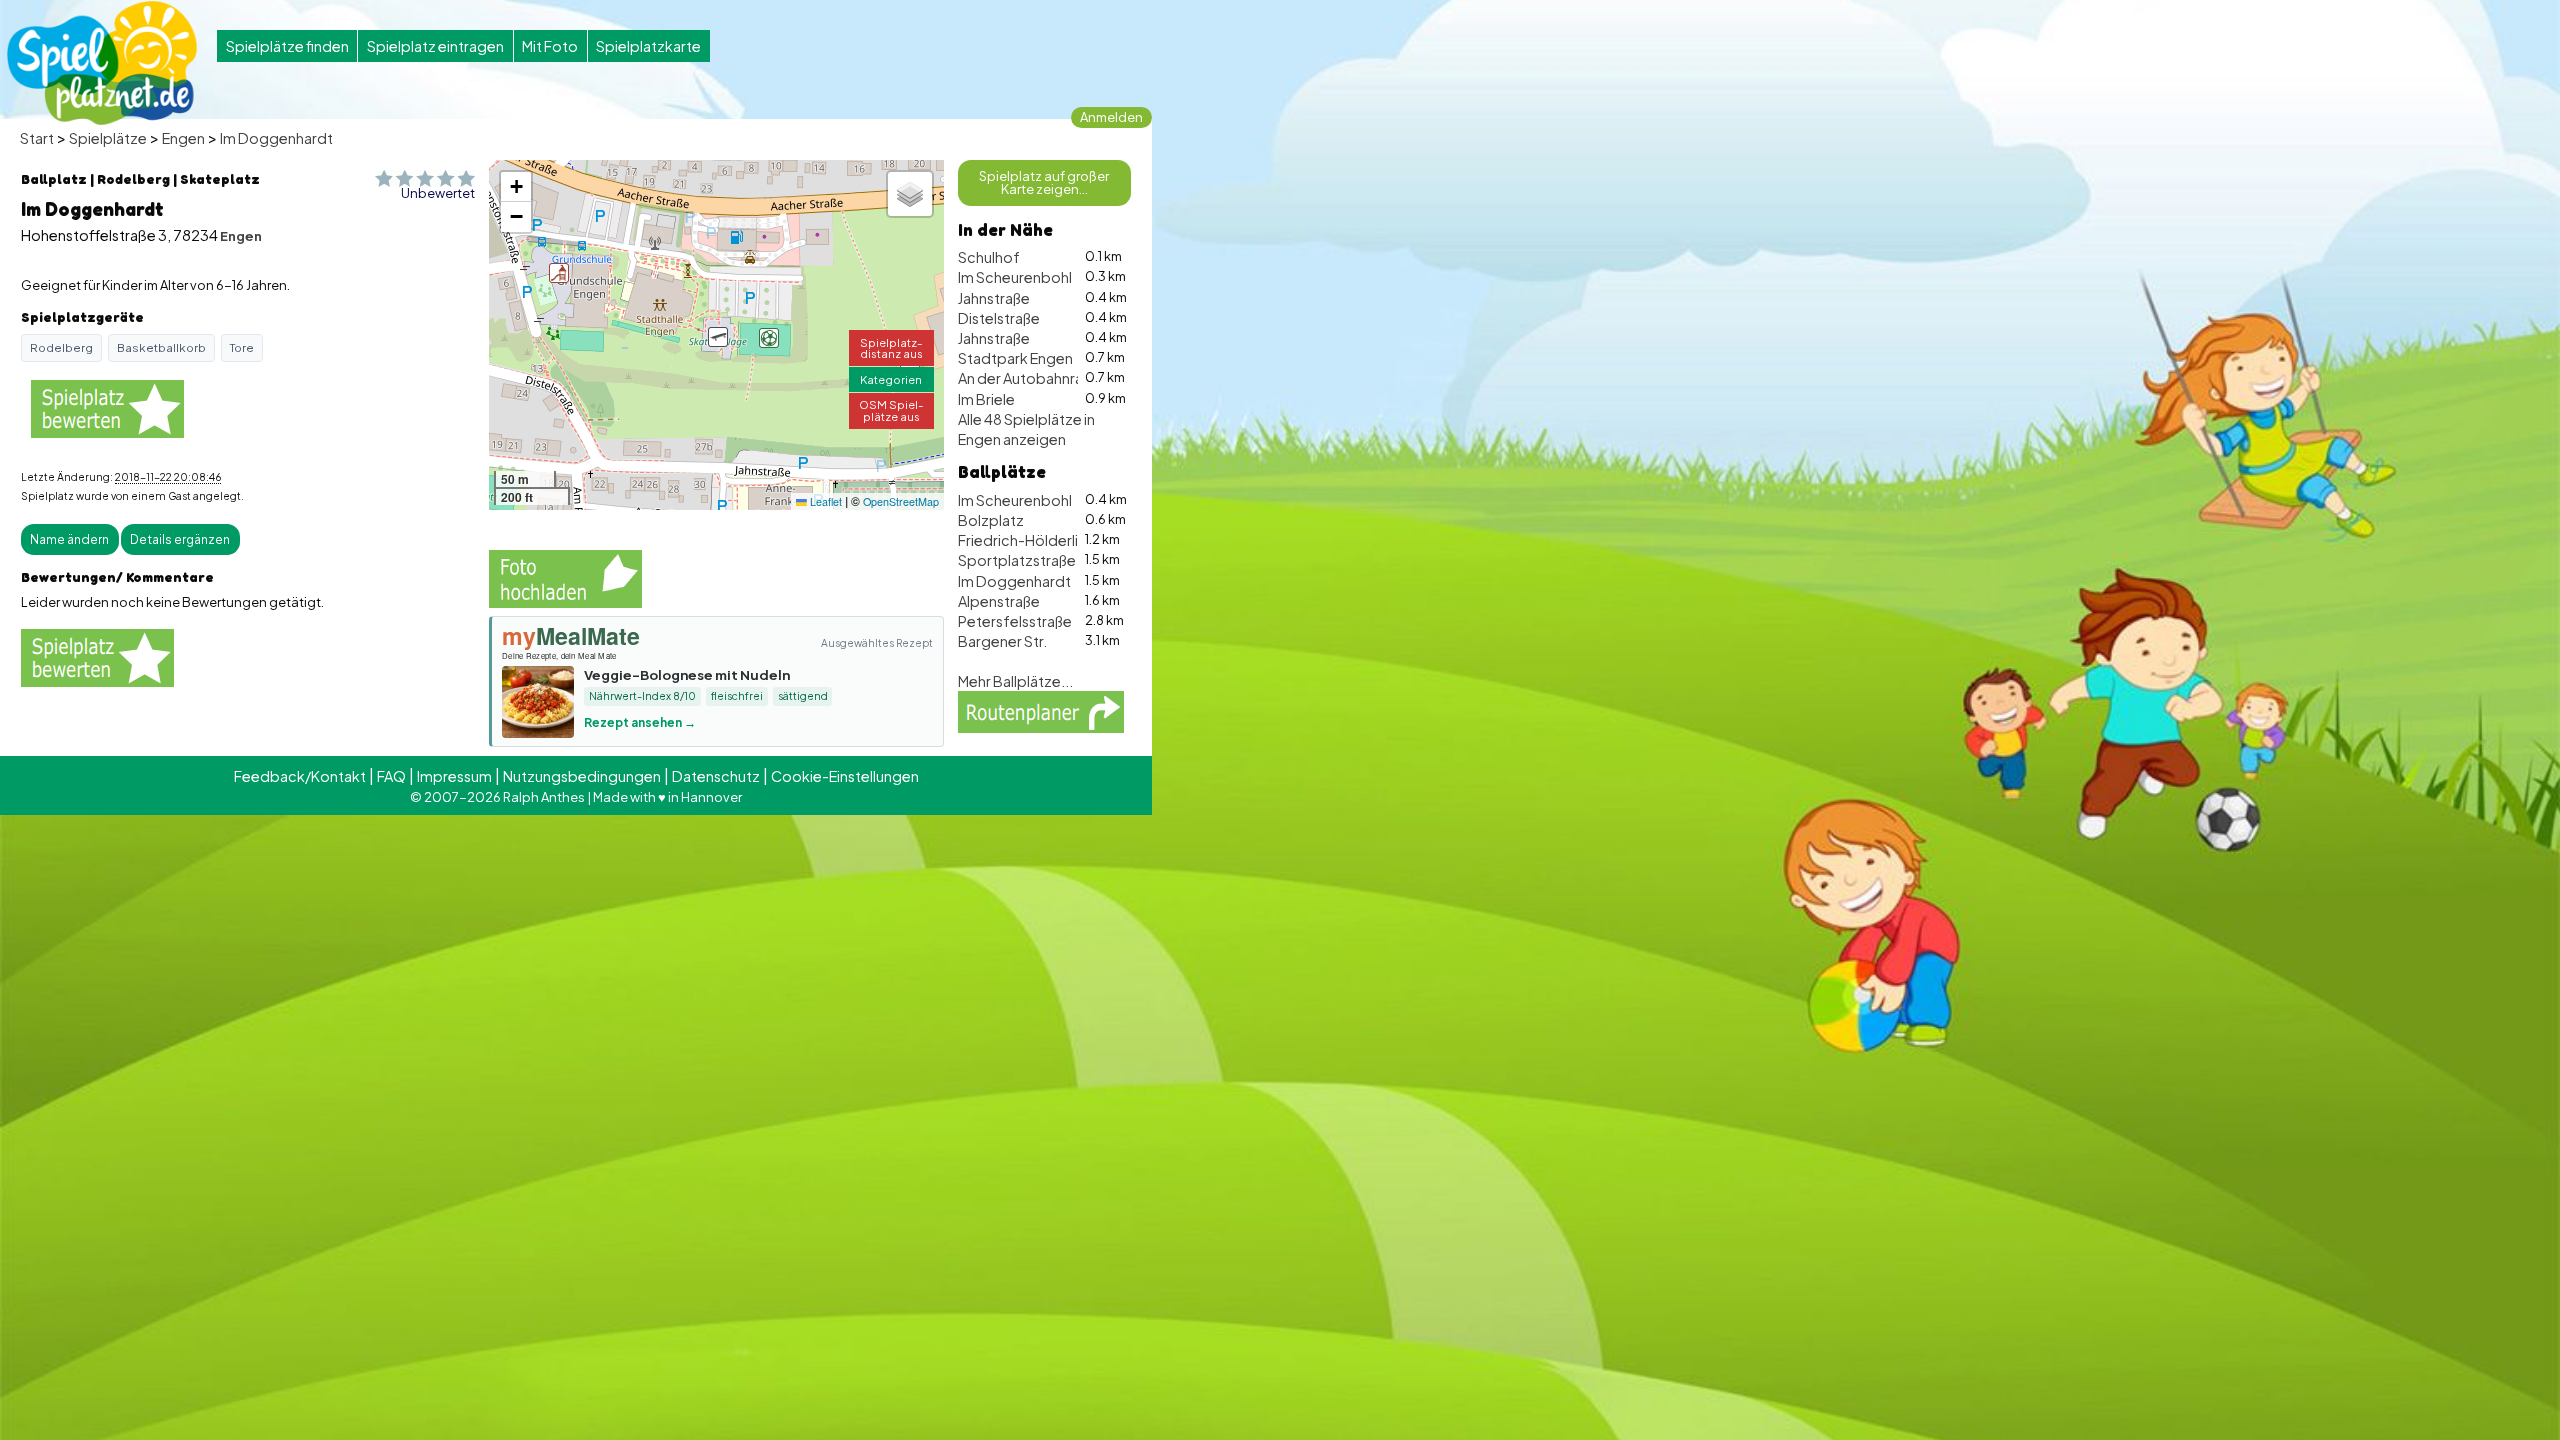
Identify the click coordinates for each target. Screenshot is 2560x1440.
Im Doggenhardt (276, 138)
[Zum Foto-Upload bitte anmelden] (565, 576)
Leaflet (824, 501)
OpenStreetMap (901, 501)
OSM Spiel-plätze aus (891, 409)
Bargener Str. (1002, 641)
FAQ (391, 776)
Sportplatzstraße (1017, 560)
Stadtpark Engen (1015, 358)
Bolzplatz (991, 520)
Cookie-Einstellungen (845, 776)
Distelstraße (999, 318)
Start (37, 138)
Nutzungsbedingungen (582, 776)
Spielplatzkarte (648, 46)
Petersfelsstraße (1015, 621)
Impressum (454, 776)
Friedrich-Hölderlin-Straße (1048, 540)
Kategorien (891, 379)
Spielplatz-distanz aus (891, 347)
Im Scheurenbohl (1015, 277)
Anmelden (1111, 117)
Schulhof (989, 257)
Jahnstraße (994, 298)
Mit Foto (550, 46)
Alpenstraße (999, 601)
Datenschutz (716, 776)
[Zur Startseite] (102, 63)
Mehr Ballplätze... (1015, 681)
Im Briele (986, 399)
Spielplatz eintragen (435, 46)
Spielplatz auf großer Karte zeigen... (1044, 182)
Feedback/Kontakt (300, 776)
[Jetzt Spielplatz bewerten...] (107, 407)
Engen (183, 138)
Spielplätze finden (287, 46)
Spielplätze (108, 138)
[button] (718, 337)
